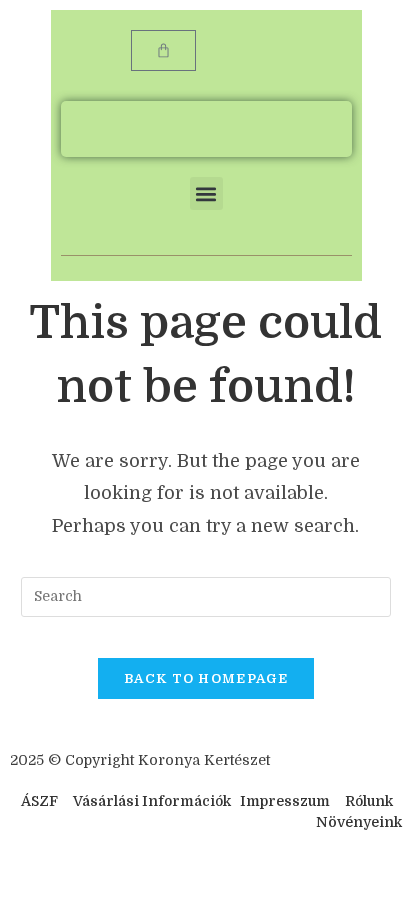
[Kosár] (163, 50)
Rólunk (369, 801)
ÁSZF (39, 801)
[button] (206, 193)
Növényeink (359, 822)
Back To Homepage (206, 678)
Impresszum (285, 801)
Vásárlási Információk (153, 801)
